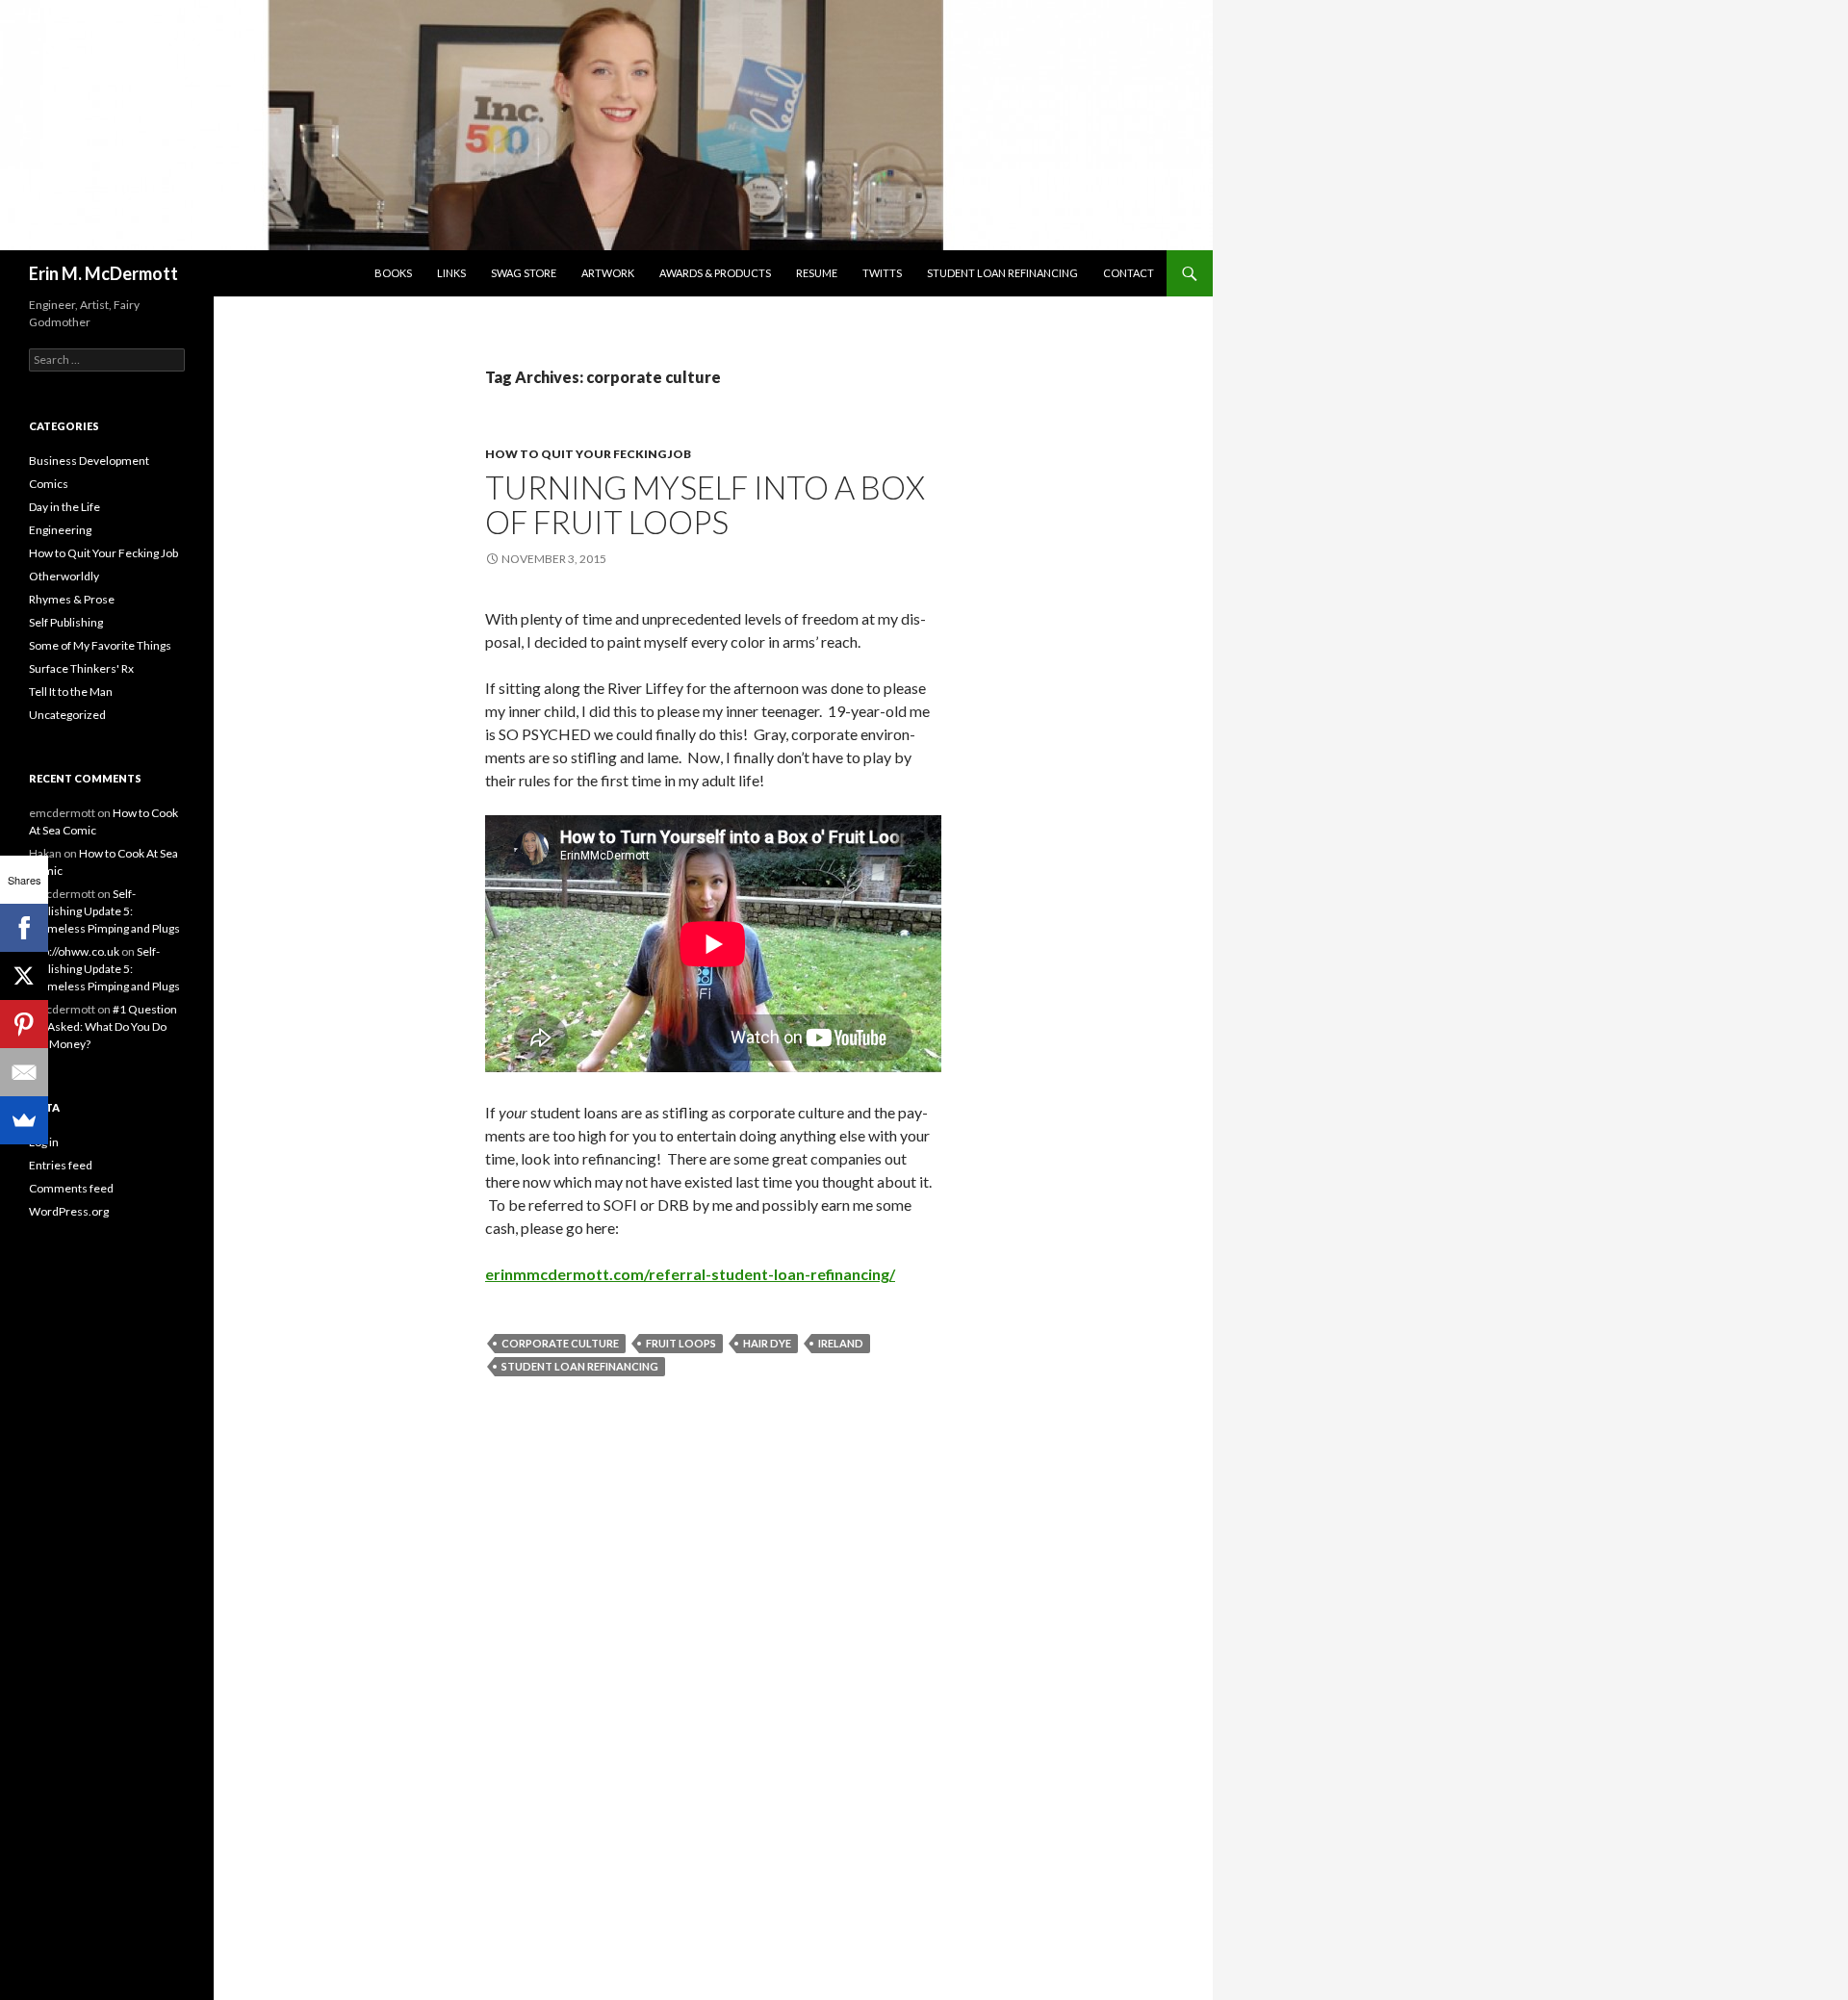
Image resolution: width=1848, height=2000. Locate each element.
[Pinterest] (24, 1024)
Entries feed (61, 1165)
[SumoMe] (24, 1120)
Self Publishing (66, 622)
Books (393, 273)
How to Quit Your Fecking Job (588, 454)
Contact (1129, 273)
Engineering (60, 530)
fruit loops (681, 1343)
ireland (841, 1343)
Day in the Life (64, 507)
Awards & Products (715, 273)
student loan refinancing (580, 1366)
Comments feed (71, 1188)
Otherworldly (64, 576)
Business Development (89, 461)
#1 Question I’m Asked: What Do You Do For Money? (103, 1026)
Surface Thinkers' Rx (81, 668)
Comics (49, 484)
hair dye (767, 1343)
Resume (817, 273)
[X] (24, 976)
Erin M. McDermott (103, 273)
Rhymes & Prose (72, 599)
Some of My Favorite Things (100, 645)
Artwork (608, 273)
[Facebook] (24, 928)
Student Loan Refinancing (1002, 273)
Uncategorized (67, 715)
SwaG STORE (524, 273)
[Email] (24, 1072)
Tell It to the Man (71, 692)
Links (451, 273)
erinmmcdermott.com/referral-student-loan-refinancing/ (690, 1274)
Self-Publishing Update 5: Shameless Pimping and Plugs (104, 911)
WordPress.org (69, 1211)
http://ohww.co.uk (74, 951)
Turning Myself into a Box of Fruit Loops (705, 504)
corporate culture (560, 1343)
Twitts (882, 273)
